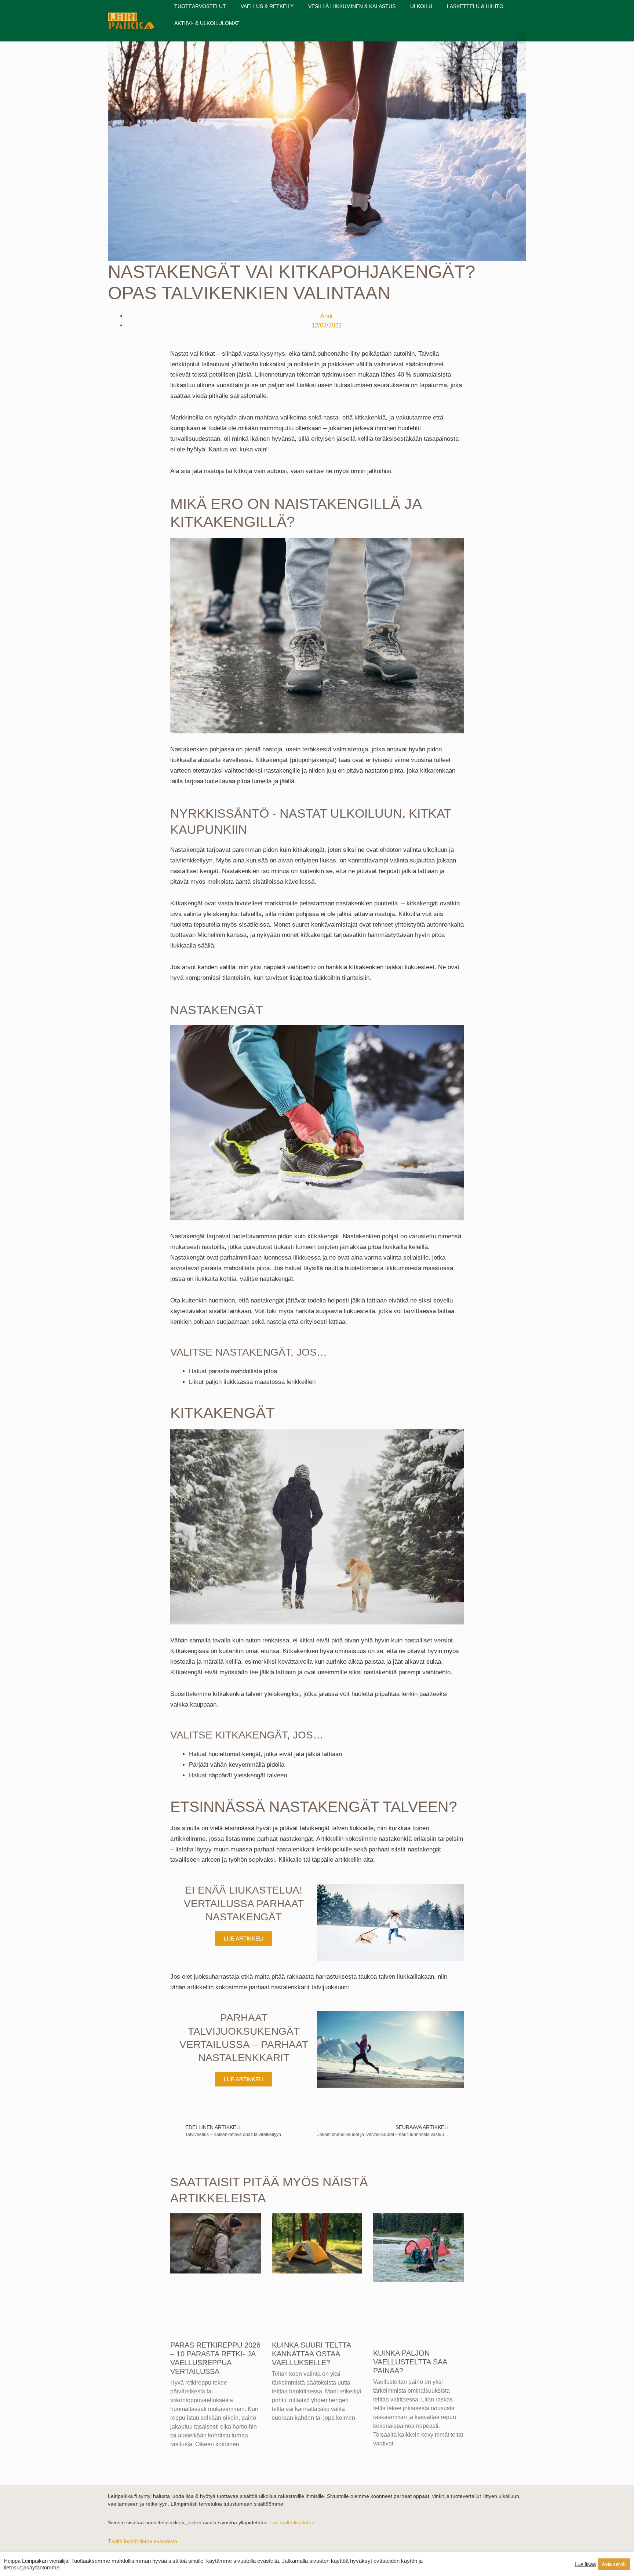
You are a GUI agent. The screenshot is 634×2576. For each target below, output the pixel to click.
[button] (521, 38)
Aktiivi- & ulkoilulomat (207, 23)
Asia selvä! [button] (614, 2564)
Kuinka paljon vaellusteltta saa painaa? (410, 2362)
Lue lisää (585, 2564)
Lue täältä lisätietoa (292, 2522)
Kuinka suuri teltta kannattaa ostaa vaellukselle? (311, 2354)
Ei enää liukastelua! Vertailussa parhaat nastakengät (244, 1903)
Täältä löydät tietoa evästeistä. (143, 2541)
